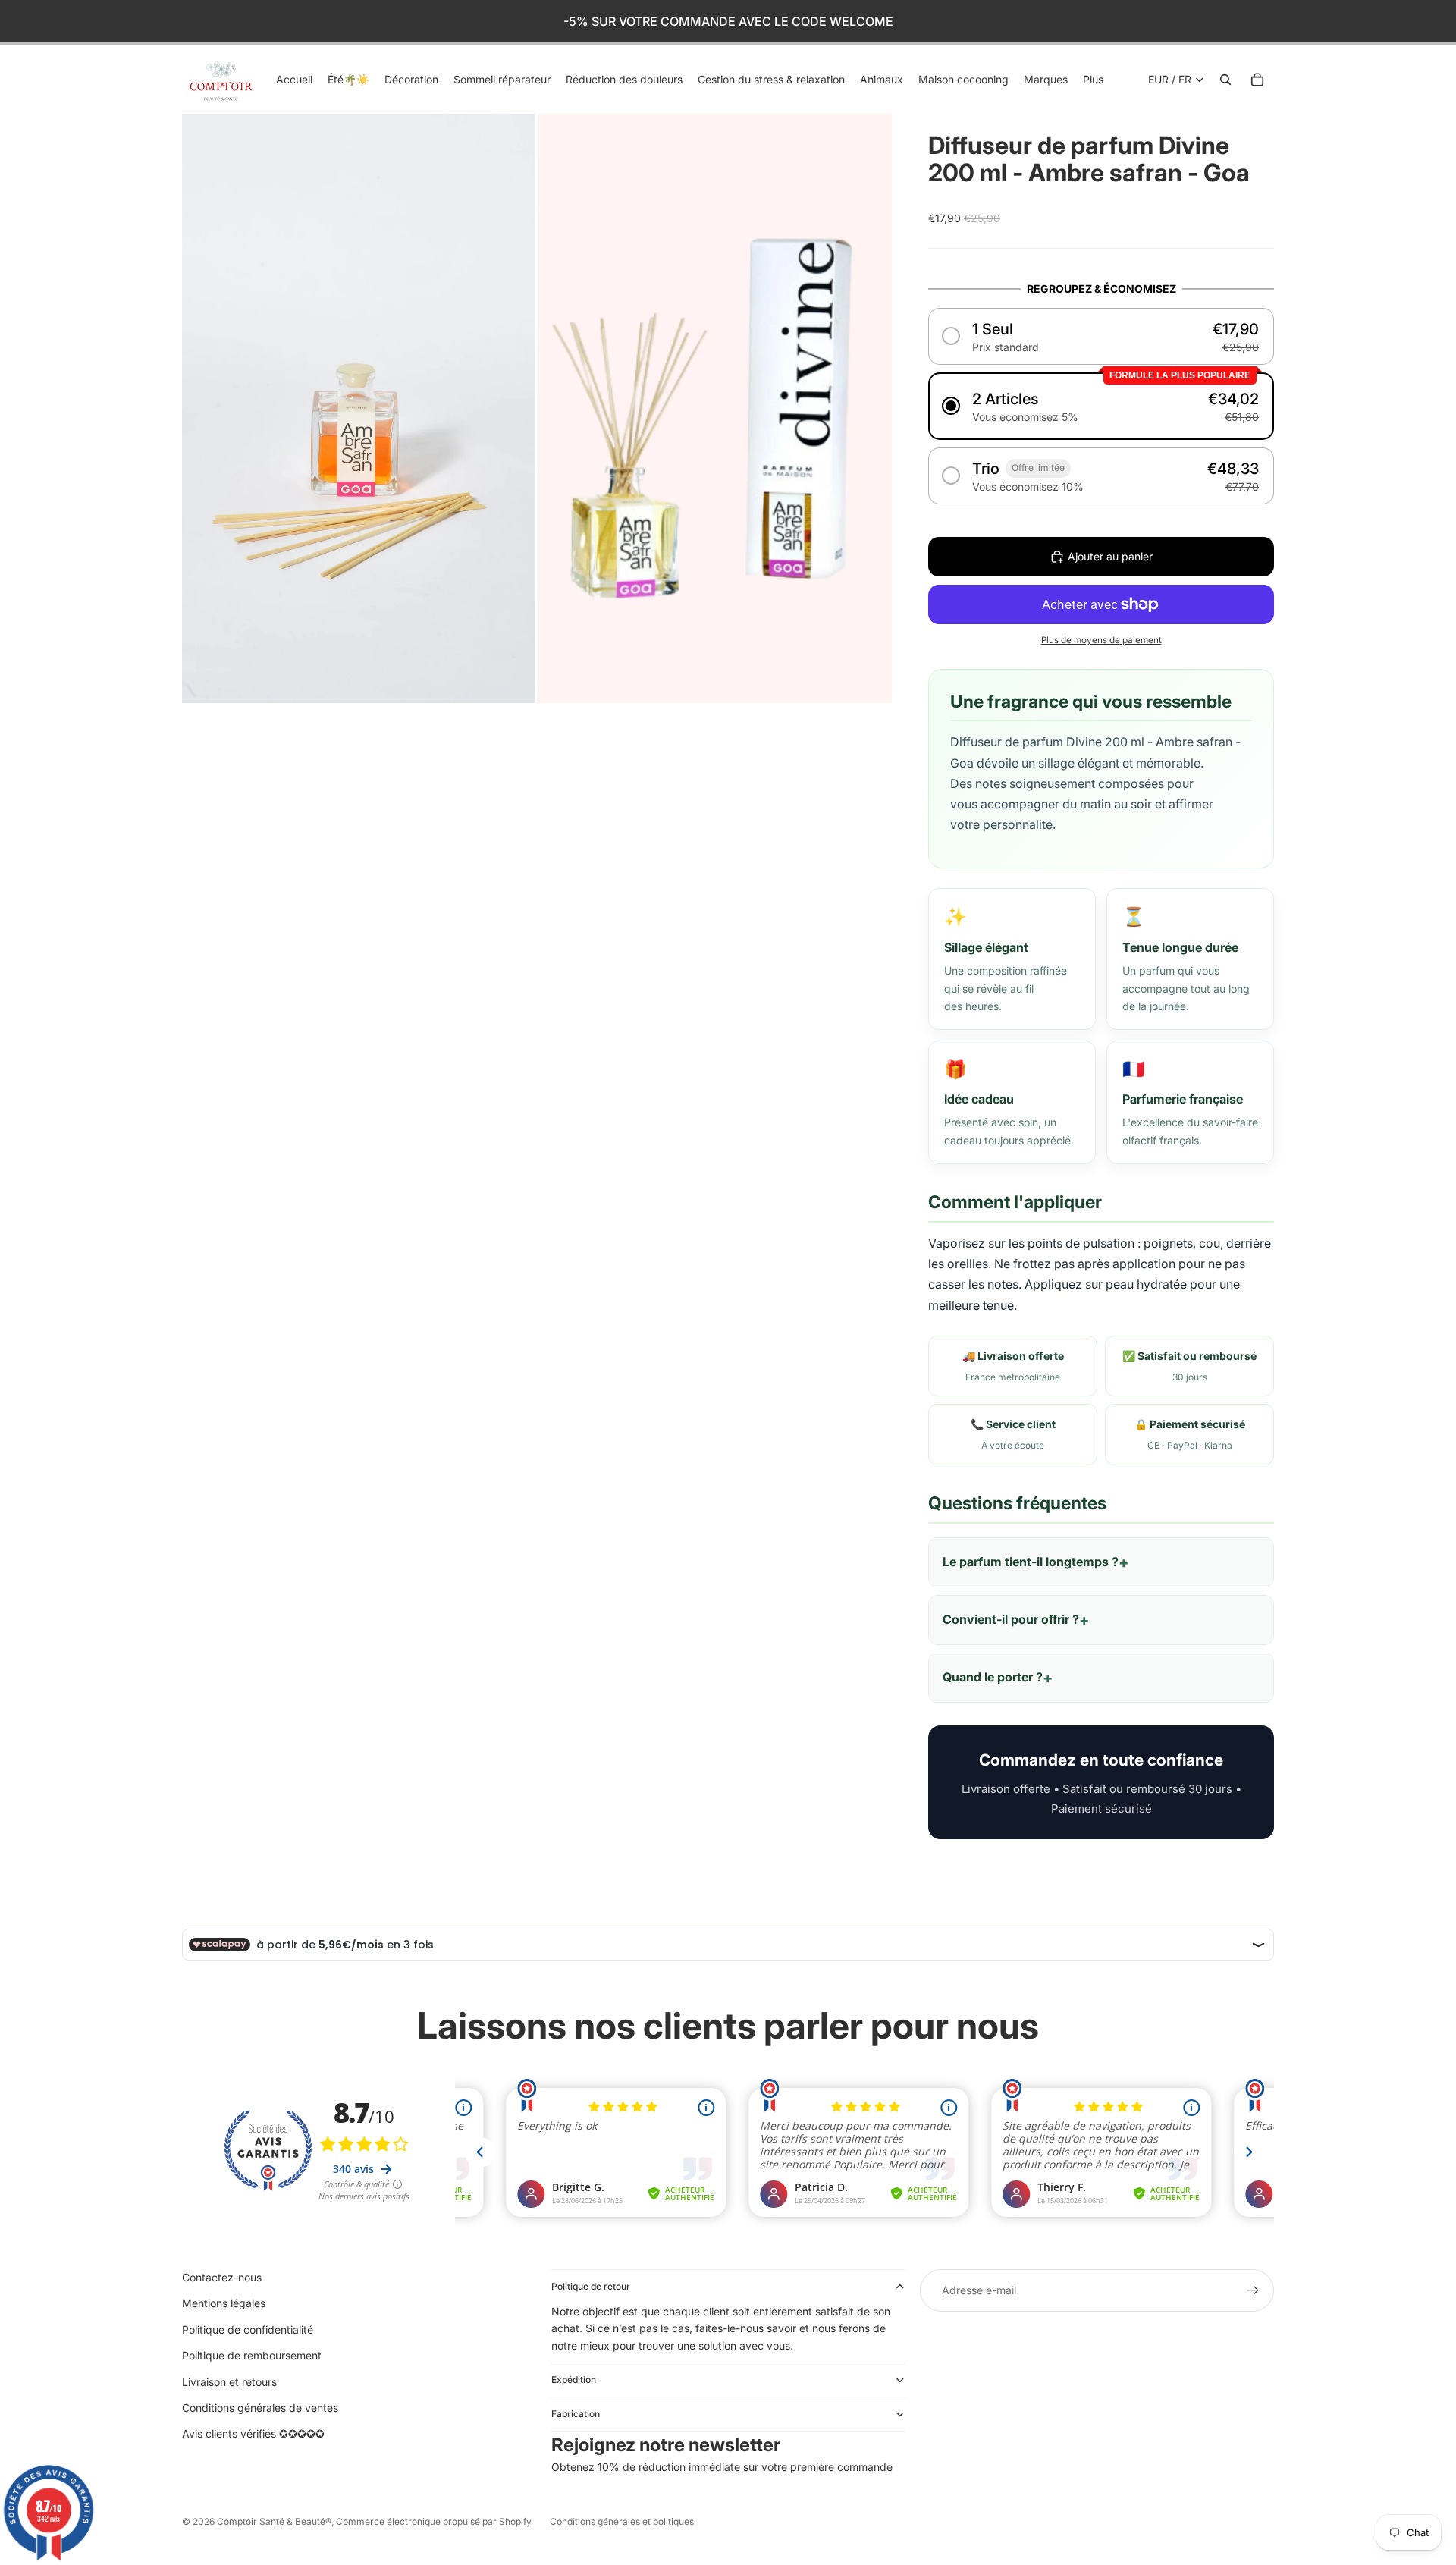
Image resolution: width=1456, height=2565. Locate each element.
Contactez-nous (222, 2277)
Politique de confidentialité (248, 2330)
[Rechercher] (1225, 80)
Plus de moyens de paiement (1101, 640)
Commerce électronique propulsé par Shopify (434, 2521)
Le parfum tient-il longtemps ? (1031, 1562)
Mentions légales (224, 2303)
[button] (1101, 336)
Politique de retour (591, 2286)
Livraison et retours (229, 2382)
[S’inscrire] (1253, 2290)
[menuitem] (1093, 80)
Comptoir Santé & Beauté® (274, 2521)
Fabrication (576, 2414)
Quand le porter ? (993, 1677)
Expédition (574, 2380)
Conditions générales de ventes (260, 2408)
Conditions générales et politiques (622, 2521)
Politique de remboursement (252, 2355)
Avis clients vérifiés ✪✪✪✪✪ (253, 2433)
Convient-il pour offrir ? (1011, 1619)
